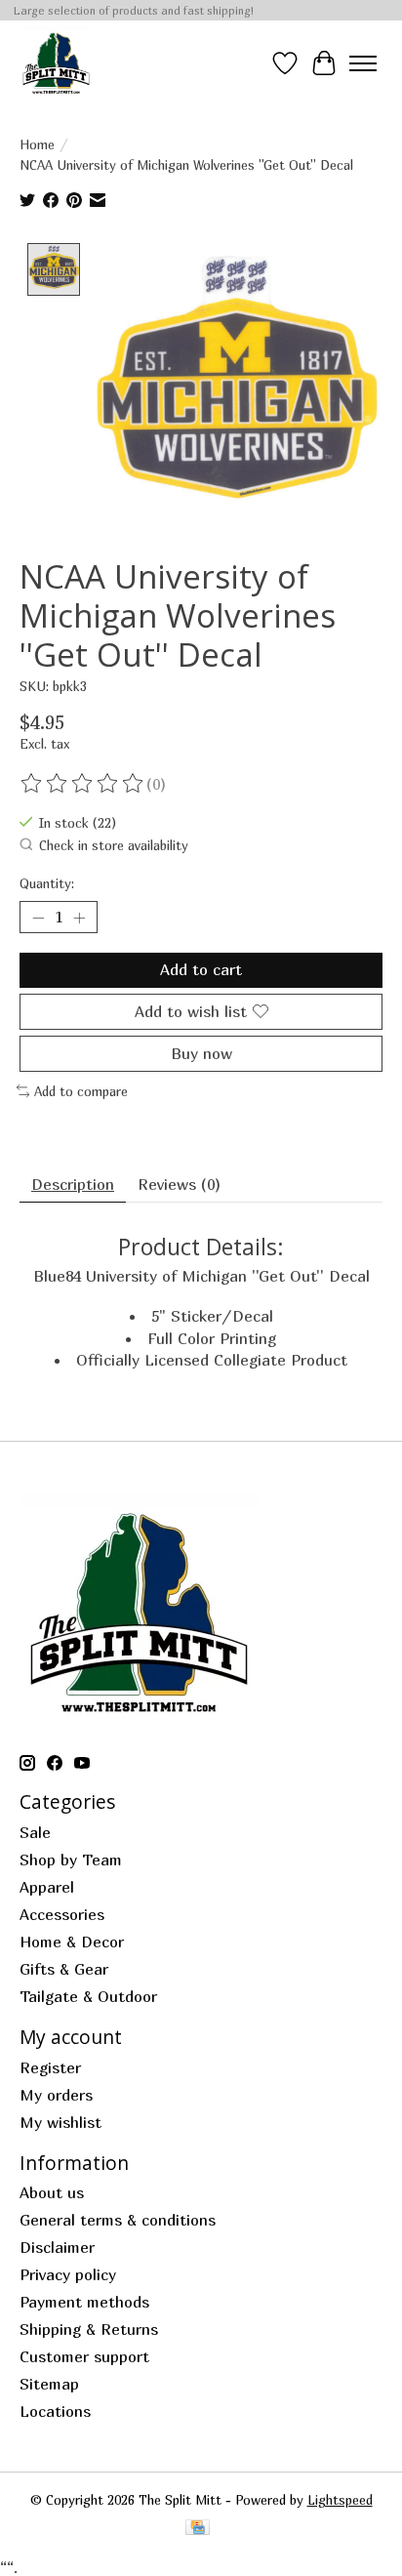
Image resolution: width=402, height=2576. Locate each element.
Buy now (201, 1053)
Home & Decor (72, 1942)
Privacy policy (68, 2274)
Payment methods (84, 2302)
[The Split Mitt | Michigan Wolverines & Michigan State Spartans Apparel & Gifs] (56, 63)
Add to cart (201, 969)
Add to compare (81, 1091)
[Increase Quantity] (79, 918)
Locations (55, 2411)
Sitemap (49, 2384)
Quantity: (47, 883)
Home (37, 144)
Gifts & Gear (64, 1969)
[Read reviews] (83, 784)
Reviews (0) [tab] (179, 1184)
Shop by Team (71, 1860)
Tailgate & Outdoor (88, 1996)
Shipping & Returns (89, 2329)
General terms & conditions (118, 2220)
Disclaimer (57, 2247)
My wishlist (60, 2122)
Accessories (62, 1914)
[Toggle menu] (363, 63)
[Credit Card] (198, 2529)
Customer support (84, 2356)
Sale (35, 1832)
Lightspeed (340, 2500)
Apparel (47, 1887)
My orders (56, 2095)
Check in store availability (114, 845)
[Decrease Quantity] (38, 918)
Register (50, 2067)
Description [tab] (73, 1184)
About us (52, 2192)
